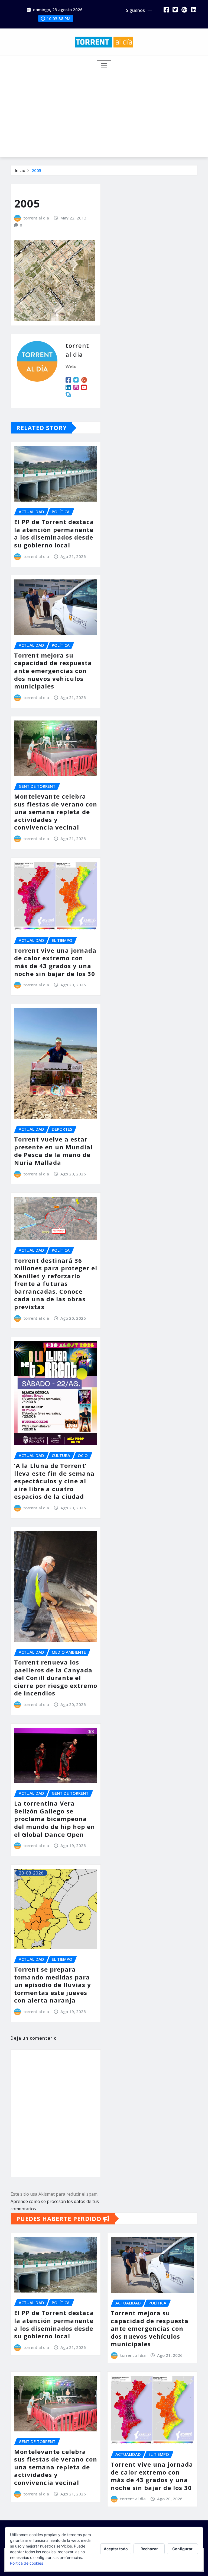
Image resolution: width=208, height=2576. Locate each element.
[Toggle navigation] (104, 66)
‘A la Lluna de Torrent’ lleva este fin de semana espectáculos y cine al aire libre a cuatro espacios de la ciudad (54, 1481)
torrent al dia (36, 218)
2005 (37, 170)
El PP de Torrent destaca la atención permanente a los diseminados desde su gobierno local (54, 533)
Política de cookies (27, 2563)
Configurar (182, 2549)
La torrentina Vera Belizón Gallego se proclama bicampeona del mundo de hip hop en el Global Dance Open (55, 1819)
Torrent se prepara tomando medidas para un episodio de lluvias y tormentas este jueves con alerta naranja (53, 1985)
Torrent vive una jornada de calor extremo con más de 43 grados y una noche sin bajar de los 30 (55, 962)
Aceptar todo (116, 2549)
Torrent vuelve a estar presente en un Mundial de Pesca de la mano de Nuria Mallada (53, 1151)
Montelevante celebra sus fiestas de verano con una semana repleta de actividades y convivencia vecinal (56, 812)
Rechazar (149, 2549)
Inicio (20, 170)
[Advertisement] (106, 112)
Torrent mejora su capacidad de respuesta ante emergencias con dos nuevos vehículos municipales (53, 671)
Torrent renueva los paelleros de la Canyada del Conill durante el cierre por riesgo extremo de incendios (56, 1678)
